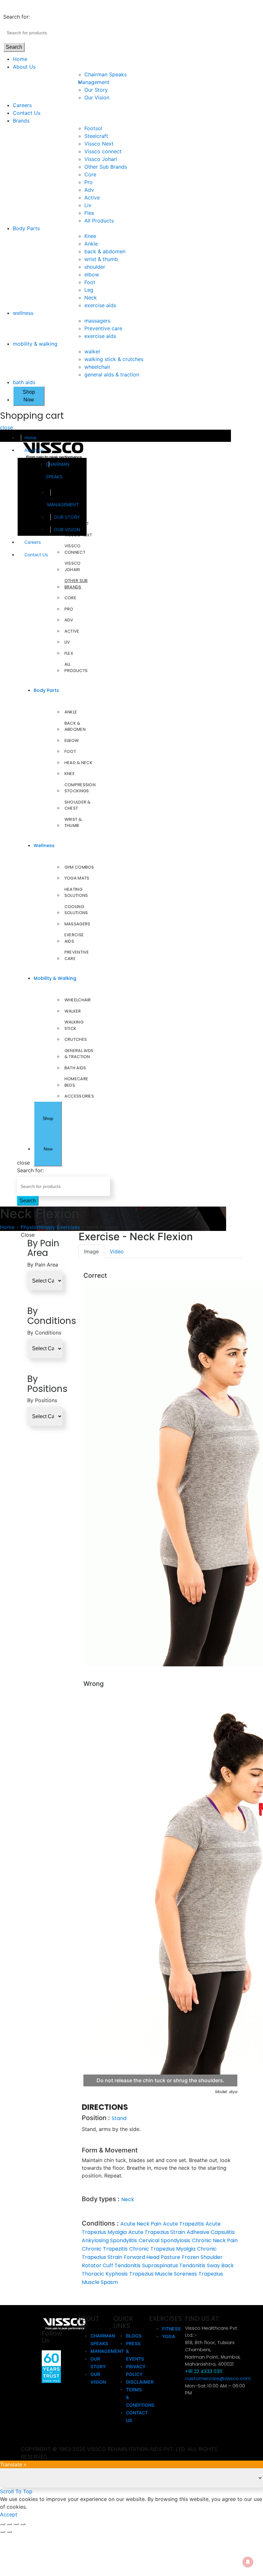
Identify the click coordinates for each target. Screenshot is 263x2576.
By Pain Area (43, 1265)
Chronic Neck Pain (215, 2240)
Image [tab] (91, 1251)
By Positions (42, 1400)
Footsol (93, 128)
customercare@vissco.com (218, 2378)
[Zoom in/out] (23, 2524)
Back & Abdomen (75, 726)
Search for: (17, 17)
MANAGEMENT (63, 505)
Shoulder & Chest (78, 805)
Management (97, 82)
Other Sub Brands (106, 167)
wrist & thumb (101, 259)
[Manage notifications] (248, 2562)
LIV (67, 642)
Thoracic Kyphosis (105, 2274)
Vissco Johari (101, 159)
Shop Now (29, 396)
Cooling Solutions (76, 910)
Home (20, 59)
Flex (89, 213)
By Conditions (44, 1333)
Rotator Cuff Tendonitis (111, 2265)
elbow (92, 274)
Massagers (77, 924)
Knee (90, 236)
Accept (9, 2514)
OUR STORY (67, 517)
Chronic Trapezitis (105, 2249)
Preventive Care (77, 955)
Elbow (72, 741)
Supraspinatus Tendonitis (174, 2265)
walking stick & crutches (114, 359)
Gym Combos (79, 867)
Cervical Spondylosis (164, 2240)
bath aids (24, 382)
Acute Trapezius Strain (157, 2232)
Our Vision (97, 97)
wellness (23, 313)
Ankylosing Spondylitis (109, 2240)
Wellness (44, 846)
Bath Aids (75, 1068)
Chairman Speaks (106, 74)
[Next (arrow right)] (9, 2532)
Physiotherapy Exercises (50, 1227)
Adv (89, 190)
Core (90, 174)
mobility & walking (35, 344)
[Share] (9, 2524)
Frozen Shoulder (202, 2257)
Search (14, 47)
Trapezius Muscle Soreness (163, 2274)
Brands (21, 121)
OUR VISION (67, 530)
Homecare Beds (76, 1082)
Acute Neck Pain (141, 2224)
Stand (119, 2118)
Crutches (76, 1039)
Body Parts (26, 228)
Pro (89, 182)
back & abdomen (105, 251)
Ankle (91, 244)
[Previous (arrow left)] (3, 2532)
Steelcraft (96, 136)
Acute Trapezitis (183, 2224)
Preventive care (103, 328)
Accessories (79, 1096)
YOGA (169, 2336)
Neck (91, 298)
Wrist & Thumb (73, 823)
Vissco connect (103, 151)
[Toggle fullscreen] (16, 2524)
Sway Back (220, 2265)
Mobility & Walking (55, 978)
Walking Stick (74, 1025)
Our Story (96, 90)
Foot (90, 282)
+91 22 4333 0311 (204, 2371)
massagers (97, 321)
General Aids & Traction (79, 1054)
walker (92, 351)
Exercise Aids (74, 938)
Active (92, 198)
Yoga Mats (77, 878)
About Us (24, 67)
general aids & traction (112, 375)
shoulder (95, 267)
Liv (88, 205)
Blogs (134, 2336)
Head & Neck (78, 763)
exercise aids (100, 305)
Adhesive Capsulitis (211, 2232)
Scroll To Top (16, 2491)
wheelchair (97, 367)
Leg (89, 290)
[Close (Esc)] (3, 2524)
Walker (73, 1011)
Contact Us (27, 113)
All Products (99, 221)
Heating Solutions (76, 892)
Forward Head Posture (152, 2257)
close (6, 427)
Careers (22, 105)
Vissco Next (99, 144)
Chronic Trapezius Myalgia (162, 2249)
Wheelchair (78, 1000)
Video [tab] (117, 1251)
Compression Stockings (80, 788)
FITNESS (171, 2329)
